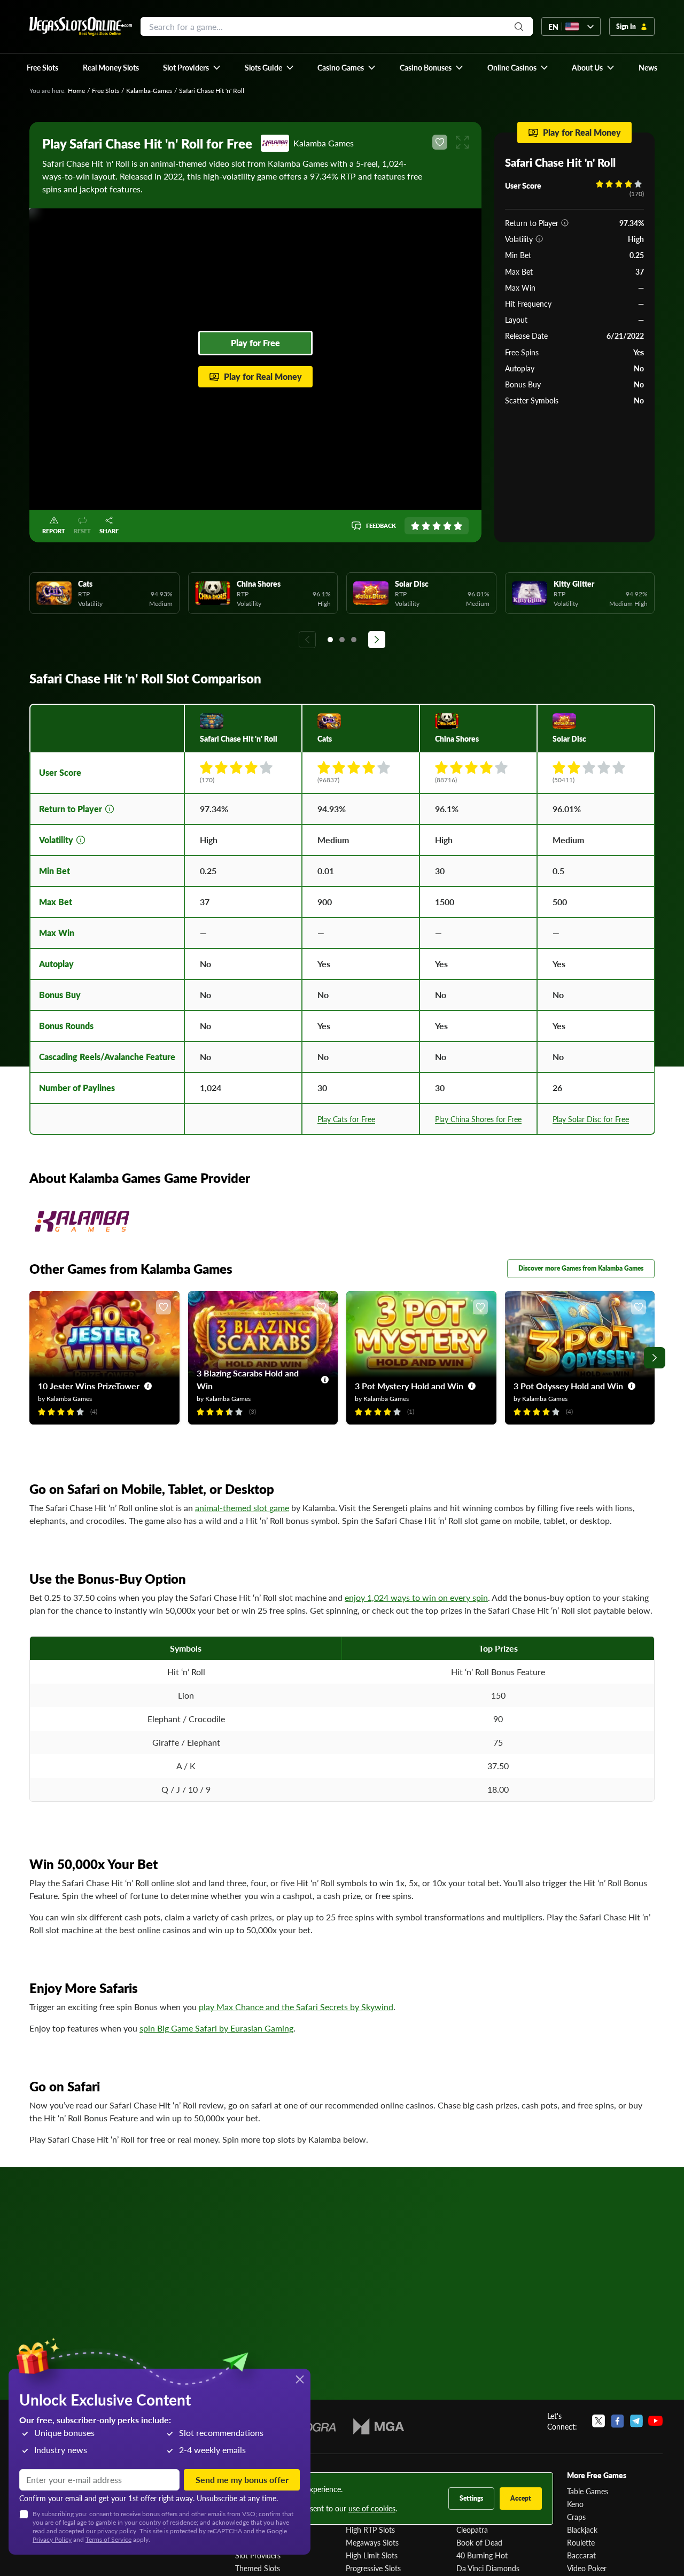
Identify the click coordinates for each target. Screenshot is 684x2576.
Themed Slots (258, 2568)
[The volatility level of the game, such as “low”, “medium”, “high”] (539, 239)
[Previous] (307, 640)
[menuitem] (192, 67)
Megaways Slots (372, 2542)
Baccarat (581, 2555)
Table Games (588, 2491)
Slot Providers (258, 2555)
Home (76, 91)
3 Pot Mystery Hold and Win (409, 1386)
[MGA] (379, 2426)
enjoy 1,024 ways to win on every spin (416, 1597)
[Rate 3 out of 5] (437, 526)
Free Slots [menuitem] (42, 67)
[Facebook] (617, 2421)
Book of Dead (479, 2542)
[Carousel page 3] (354, 640)
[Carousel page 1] (330, 640)
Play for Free (255, 343)
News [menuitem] (648, 67)
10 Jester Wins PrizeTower (89, 1386)
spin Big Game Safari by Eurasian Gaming (216, 2028)
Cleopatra (472, 2530)
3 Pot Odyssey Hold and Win (568, 1386)
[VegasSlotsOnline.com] (81, 26)
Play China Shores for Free (478, 1119)
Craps (576, 2517)
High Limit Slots (372, 2555)
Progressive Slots (373, 2568)
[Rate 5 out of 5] (458, 526)
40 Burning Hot (482, 2555)
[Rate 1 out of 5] (415, 526)
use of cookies (372, 2508)
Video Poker (587, 2568)
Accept (521, 2498)
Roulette (581, 2542)
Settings (471, 2498)
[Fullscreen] (462, 142)
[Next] (377, 640)
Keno (575, 2504)
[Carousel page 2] (342, 640)
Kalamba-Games (149, 91)
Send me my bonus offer (242, 2480)
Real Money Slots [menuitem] (111, 67)
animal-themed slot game (242, 1508)
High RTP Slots (370, 2530)
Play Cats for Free (346, 1119)
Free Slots (106, 91)
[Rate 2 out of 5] (426, 526)
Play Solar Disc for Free (591, 1119)
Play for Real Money (263, 376)
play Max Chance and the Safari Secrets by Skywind (296, 2007)
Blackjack (582, 2530)
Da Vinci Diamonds (488, 2568)
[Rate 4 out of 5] (447, 526)
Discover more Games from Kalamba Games (581, 1268)
